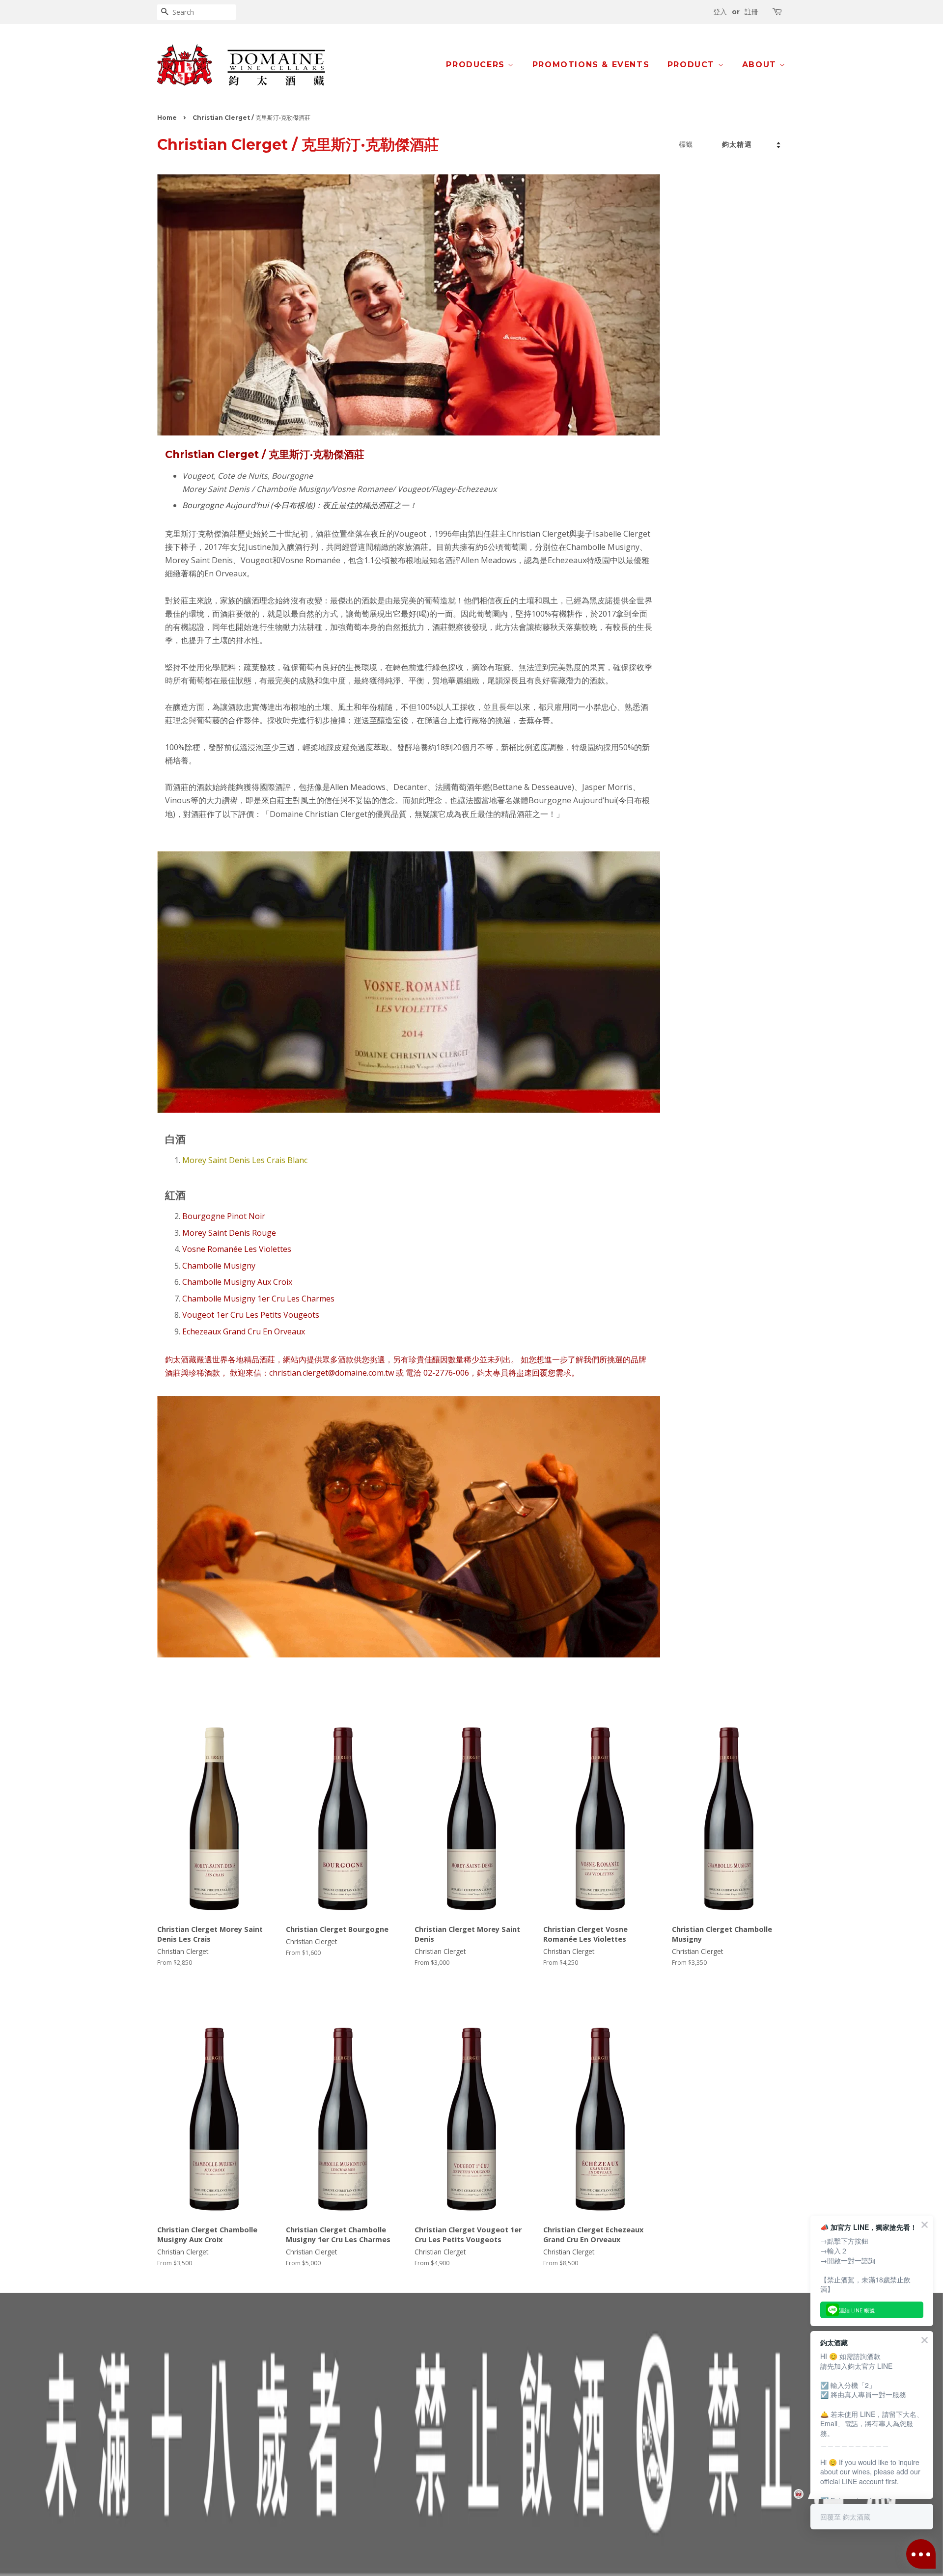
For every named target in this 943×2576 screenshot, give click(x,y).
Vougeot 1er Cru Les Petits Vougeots (251, 1315)
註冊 (751, 12)
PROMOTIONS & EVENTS (591, 65)
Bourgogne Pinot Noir (224, 1216)
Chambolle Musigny (219, 1266)
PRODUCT (693, 65)
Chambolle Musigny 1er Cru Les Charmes (258, 1299)
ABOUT (761, 65)
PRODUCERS (477, 65)
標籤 (686, 144)
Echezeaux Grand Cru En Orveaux (244, 1331)
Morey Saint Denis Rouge (229, 1233)
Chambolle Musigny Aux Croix (237, 1282)
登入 (720, 12)
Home (167, 118)
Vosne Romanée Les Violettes (237, 1249)
